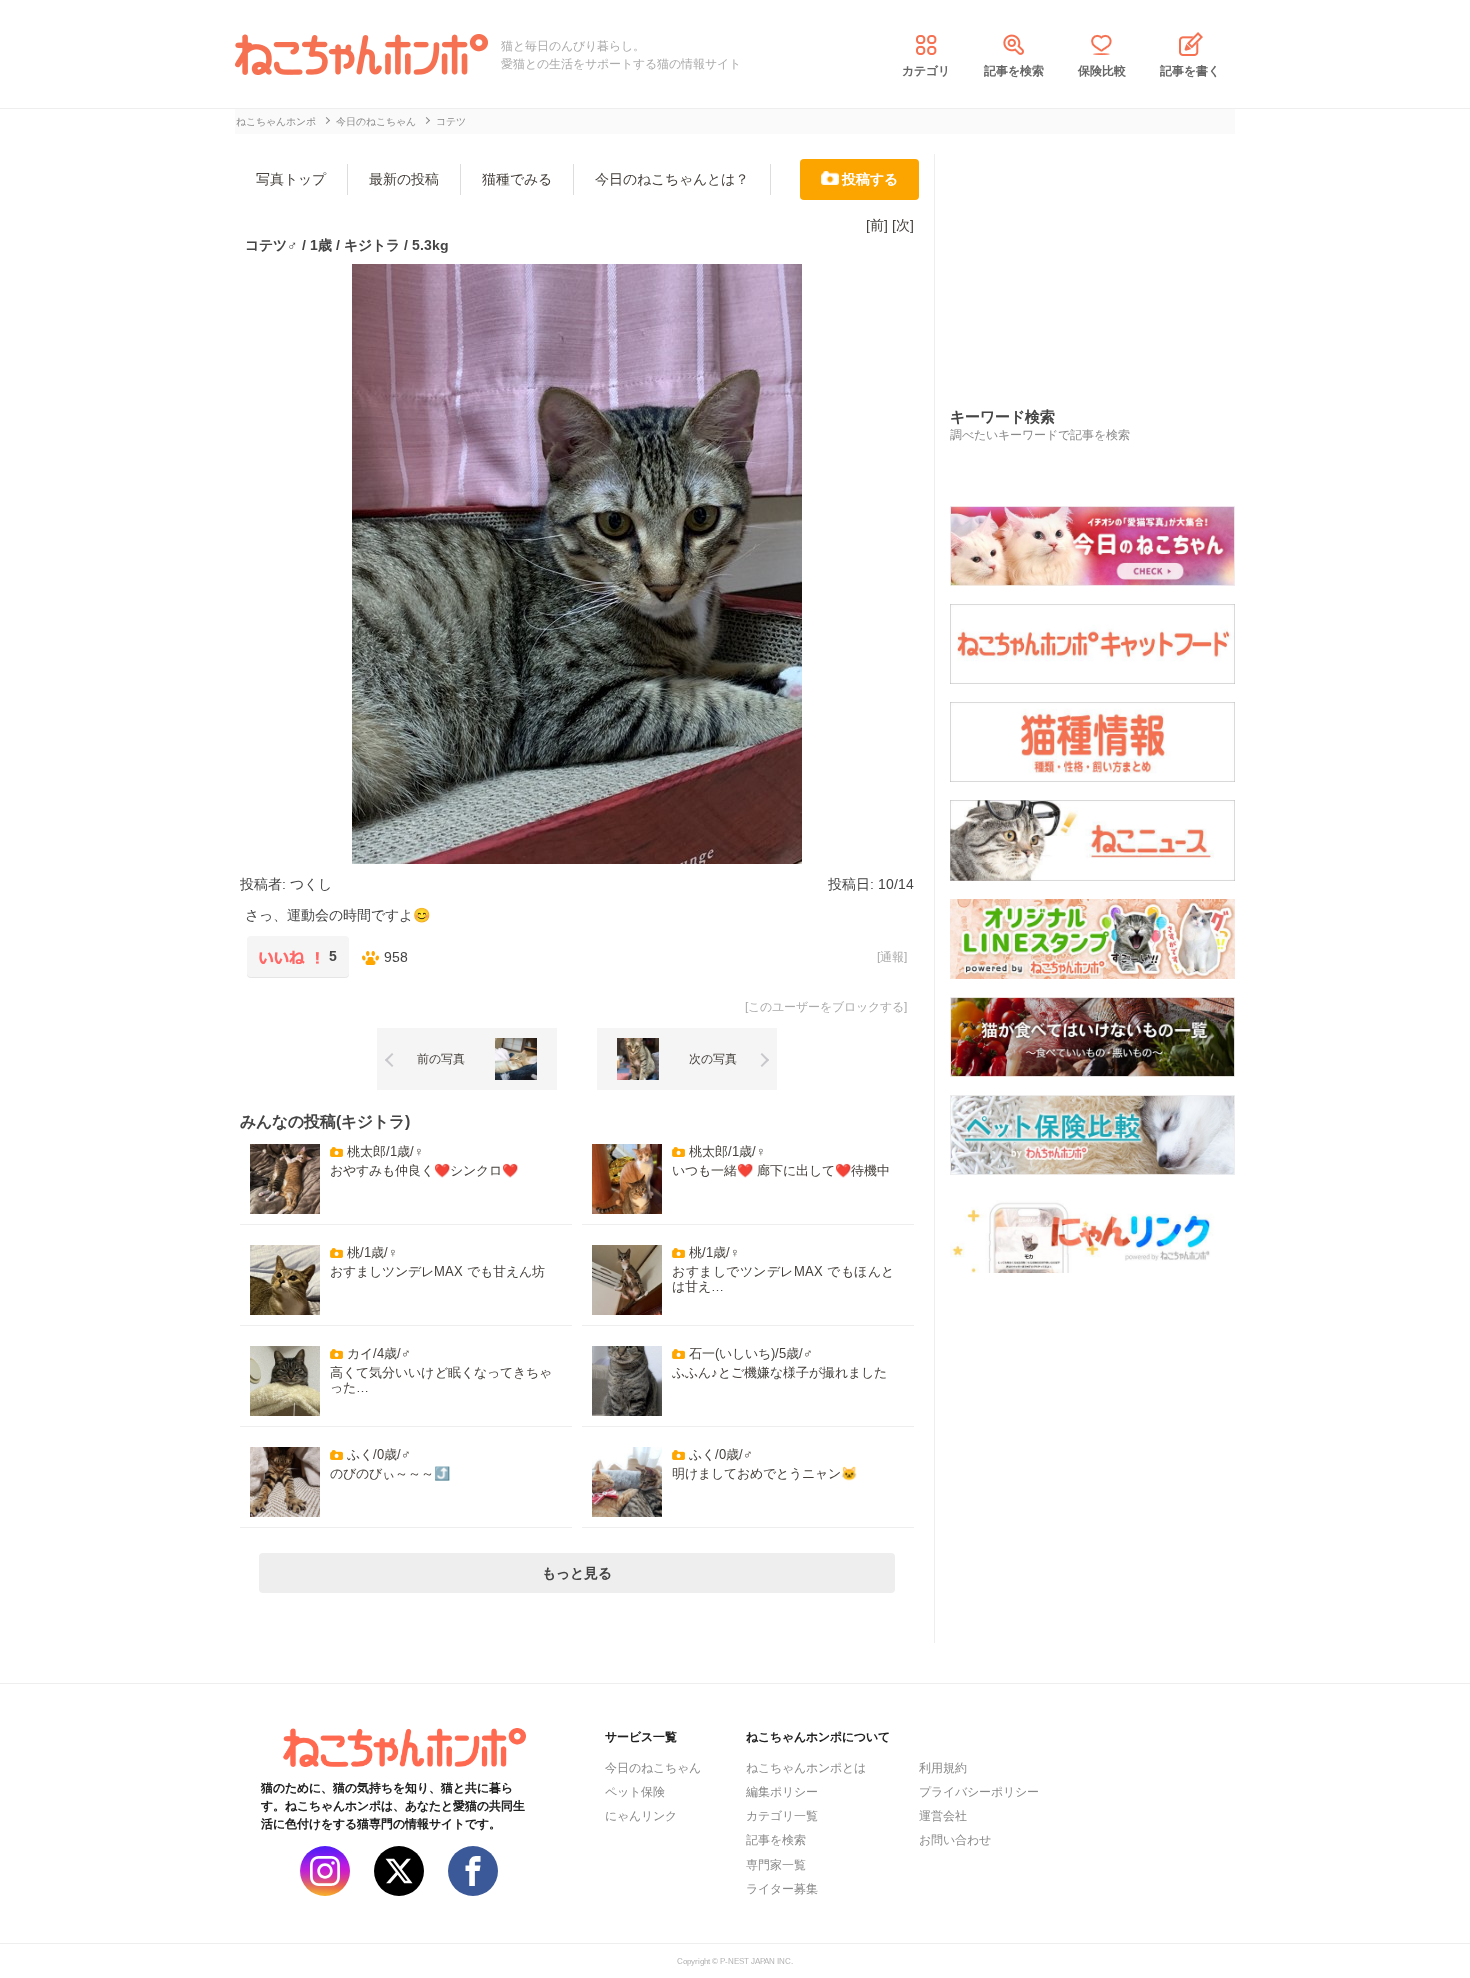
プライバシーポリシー (979, 1792)
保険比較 (1102, 71)
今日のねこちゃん (653, 1768)
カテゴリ (926, 71)
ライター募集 (782, 1889)
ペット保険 (635, 1792)
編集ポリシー (782, 1792)
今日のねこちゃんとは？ (672, 179)
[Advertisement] (1100, 259)
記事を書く (1190, 71)
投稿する (870, 179)
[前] (877, 225)
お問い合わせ (955, 1840)
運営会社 (943, 1816)
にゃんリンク (641, 1816)
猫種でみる (517, 179)
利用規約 (943, 1768)
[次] (903, 225)
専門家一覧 (776, 1865)
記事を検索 (1014, 71)
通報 (892, 957)
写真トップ (291, 179)
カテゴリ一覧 (782, 1816)
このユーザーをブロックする (826, 1007)
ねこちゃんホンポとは (806, 1768)
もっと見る (577, 1573)
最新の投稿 (404, 179)
